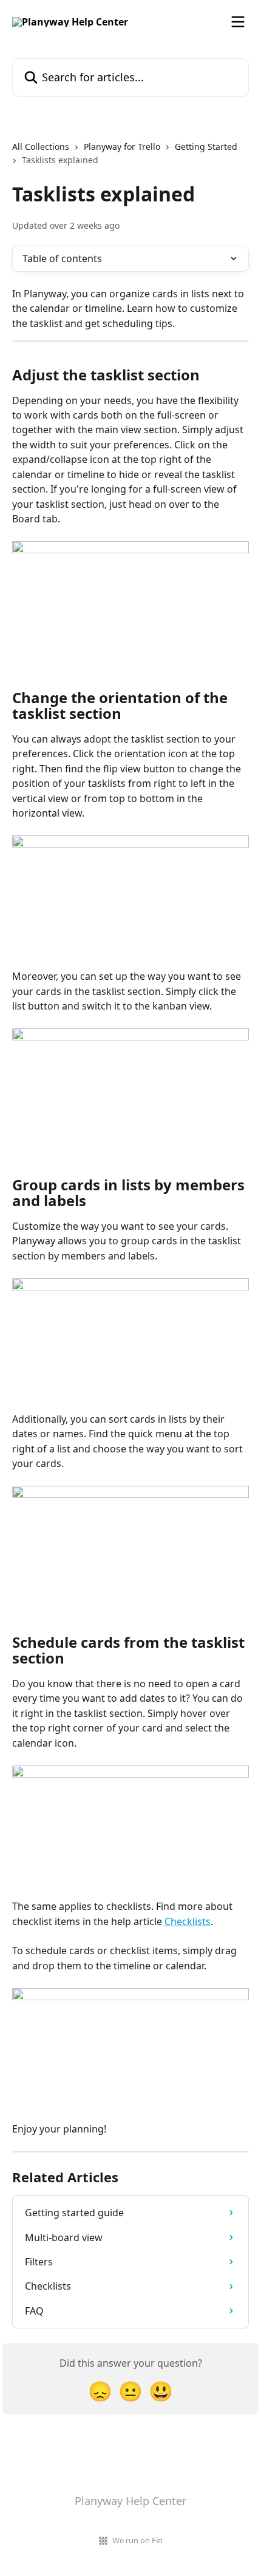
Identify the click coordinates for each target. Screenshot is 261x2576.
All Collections (41, 147)
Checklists (188, 1921)
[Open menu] (238, 22)
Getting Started (206, 147)
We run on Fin (137, 2540)
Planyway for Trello (122, 147)
